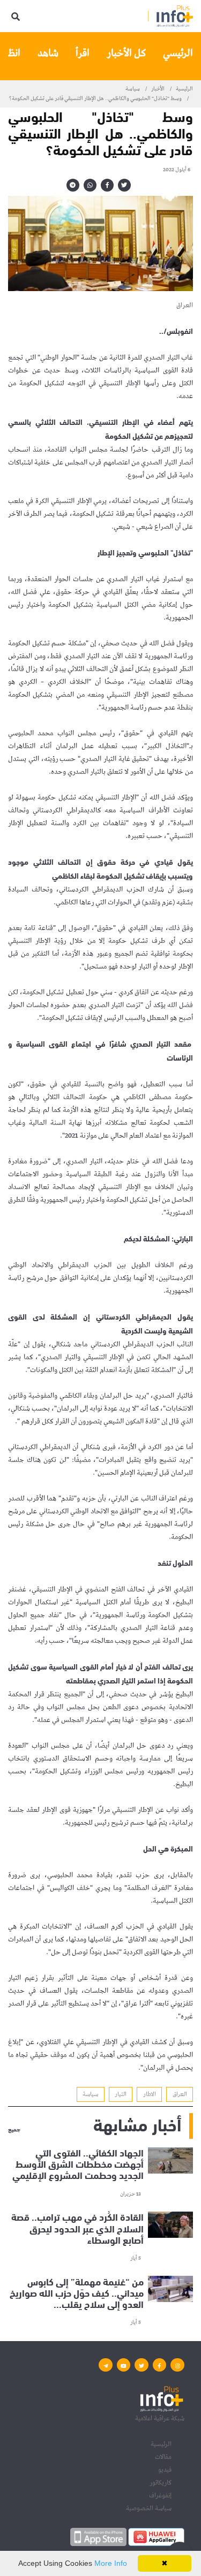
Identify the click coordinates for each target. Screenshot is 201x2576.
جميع (14, 2130)
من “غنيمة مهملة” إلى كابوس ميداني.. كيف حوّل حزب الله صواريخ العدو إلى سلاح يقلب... (77, 2292)
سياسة (133, 89)
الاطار (150, 2094)
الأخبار (158, 89)
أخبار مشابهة (137, 2124)
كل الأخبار (126, 53)
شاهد (48, 53)
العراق (180, 2094)
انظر (12, 53)
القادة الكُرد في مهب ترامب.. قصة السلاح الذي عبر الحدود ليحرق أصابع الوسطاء (77, 2228)
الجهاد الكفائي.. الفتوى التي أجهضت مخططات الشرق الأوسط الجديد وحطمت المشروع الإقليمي (78, 2164)
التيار (121, 2094)
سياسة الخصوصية (149, 2508)
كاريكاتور (161, 2483)
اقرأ (83, 53)
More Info (111, 2563)
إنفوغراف (160, 2495)
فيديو (165, 2470)
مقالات (163, 2457)
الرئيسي (178, 53)
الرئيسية (184, 89)
